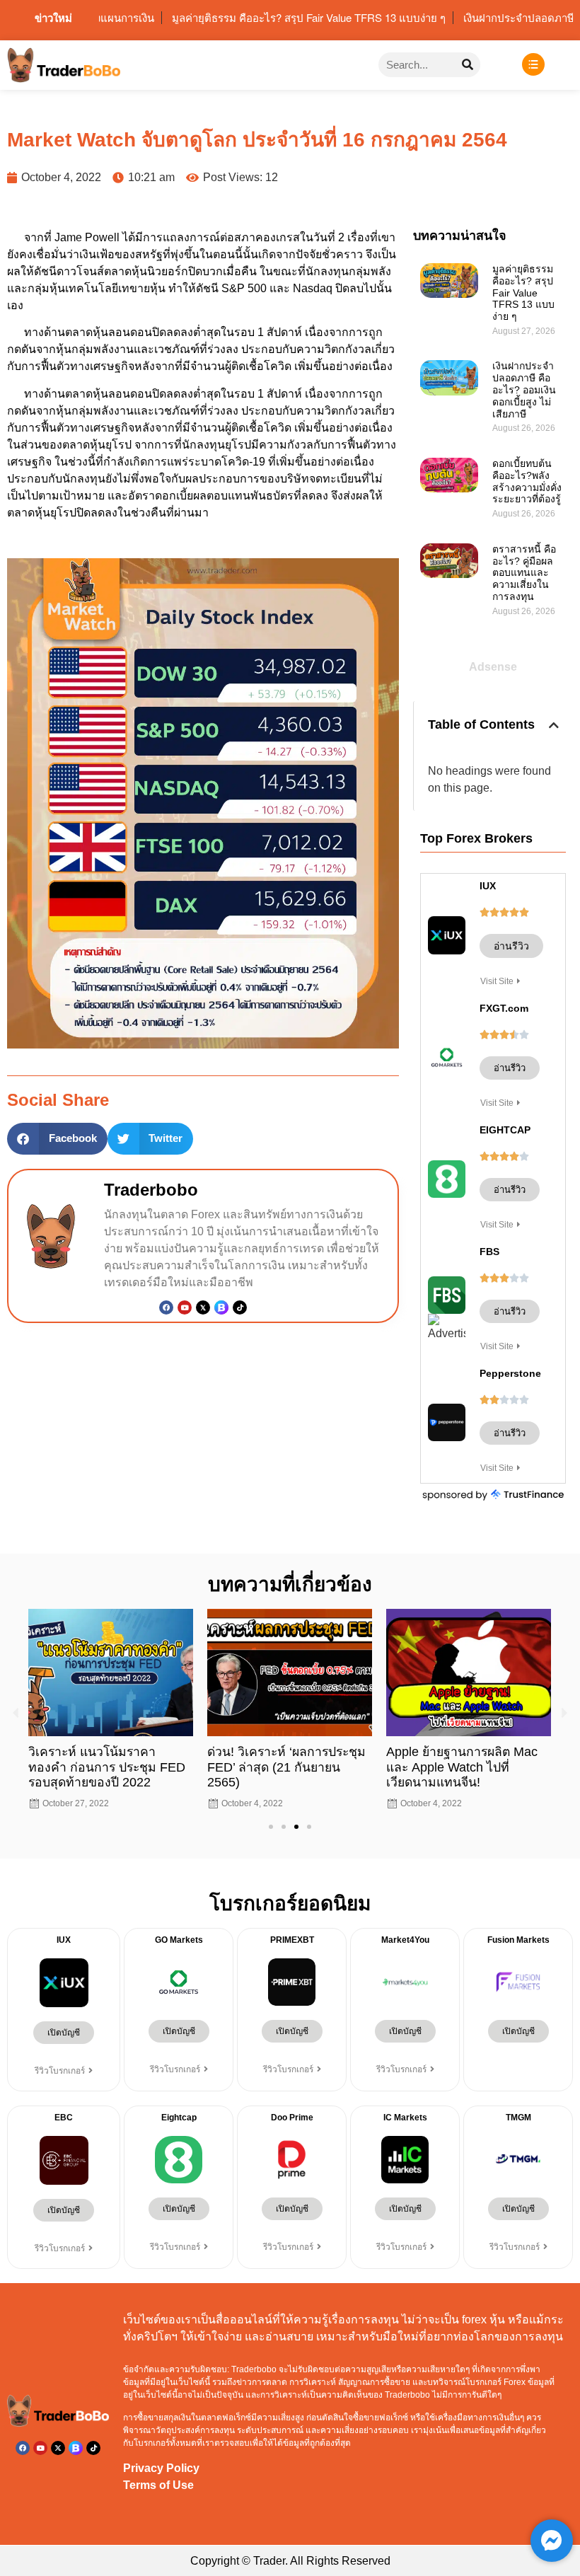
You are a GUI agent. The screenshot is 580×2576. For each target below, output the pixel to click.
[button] (57, 1139)
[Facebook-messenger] (552, 2541)
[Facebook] (166, 1307)
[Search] (468, 65)
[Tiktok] (240, 1307)
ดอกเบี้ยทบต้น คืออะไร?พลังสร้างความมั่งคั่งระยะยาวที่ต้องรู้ (528, 481)
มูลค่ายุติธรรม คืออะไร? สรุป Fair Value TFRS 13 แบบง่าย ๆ (523, 293)
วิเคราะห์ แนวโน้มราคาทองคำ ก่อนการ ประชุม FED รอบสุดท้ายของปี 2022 (107, 1767)
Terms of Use (158, 2485)
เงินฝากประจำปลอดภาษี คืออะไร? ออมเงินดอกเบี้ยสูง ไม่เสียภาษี (524, 389)
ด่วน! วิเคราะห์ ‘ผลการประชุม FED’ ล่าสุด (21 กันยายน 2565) (286, 1767)
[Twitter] (203, 1307)
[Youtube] (185, 1307)
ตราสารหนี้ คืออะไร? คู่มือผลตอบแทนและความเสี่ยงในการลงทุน (524, 573)
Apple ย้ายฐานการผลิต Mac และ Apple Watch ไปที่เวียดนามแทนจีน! (462, 1767)
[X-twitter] (58, 2448)
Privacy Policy (161, 2468)
